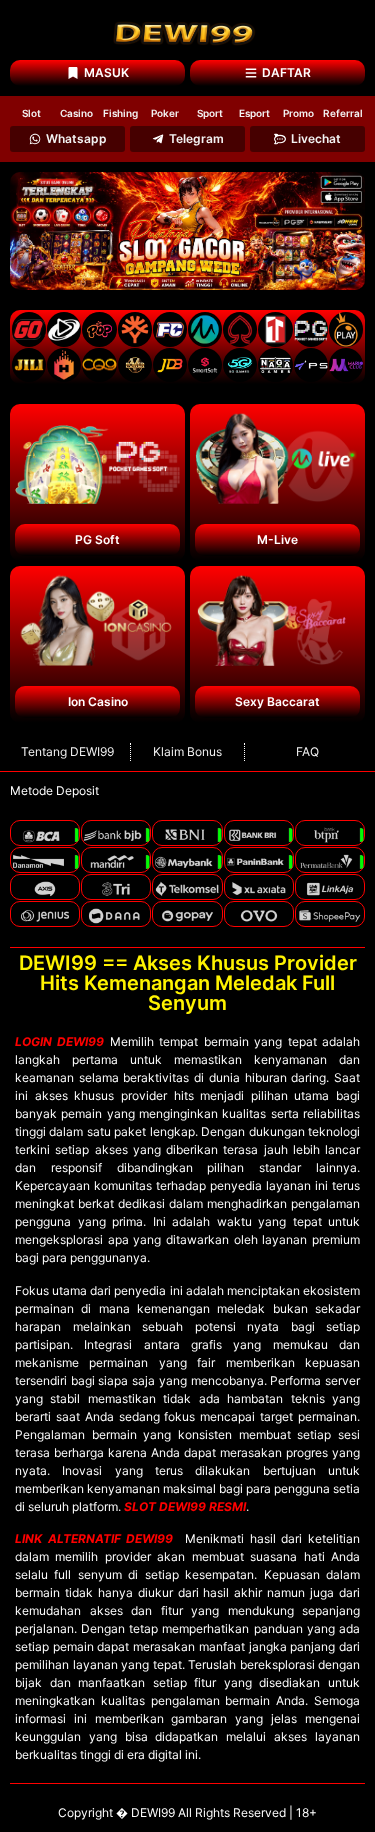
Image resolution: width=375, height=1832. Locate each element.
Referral (343, 113)
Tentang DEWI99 (67, 751)
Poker (165, 113)
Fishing (120, 113)
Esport (254, 113)
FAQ (307, 751)
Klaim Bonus (187, 751)
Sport (210, 113)
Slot (31, 113)
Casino (76, 113)
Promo (298, 113)
